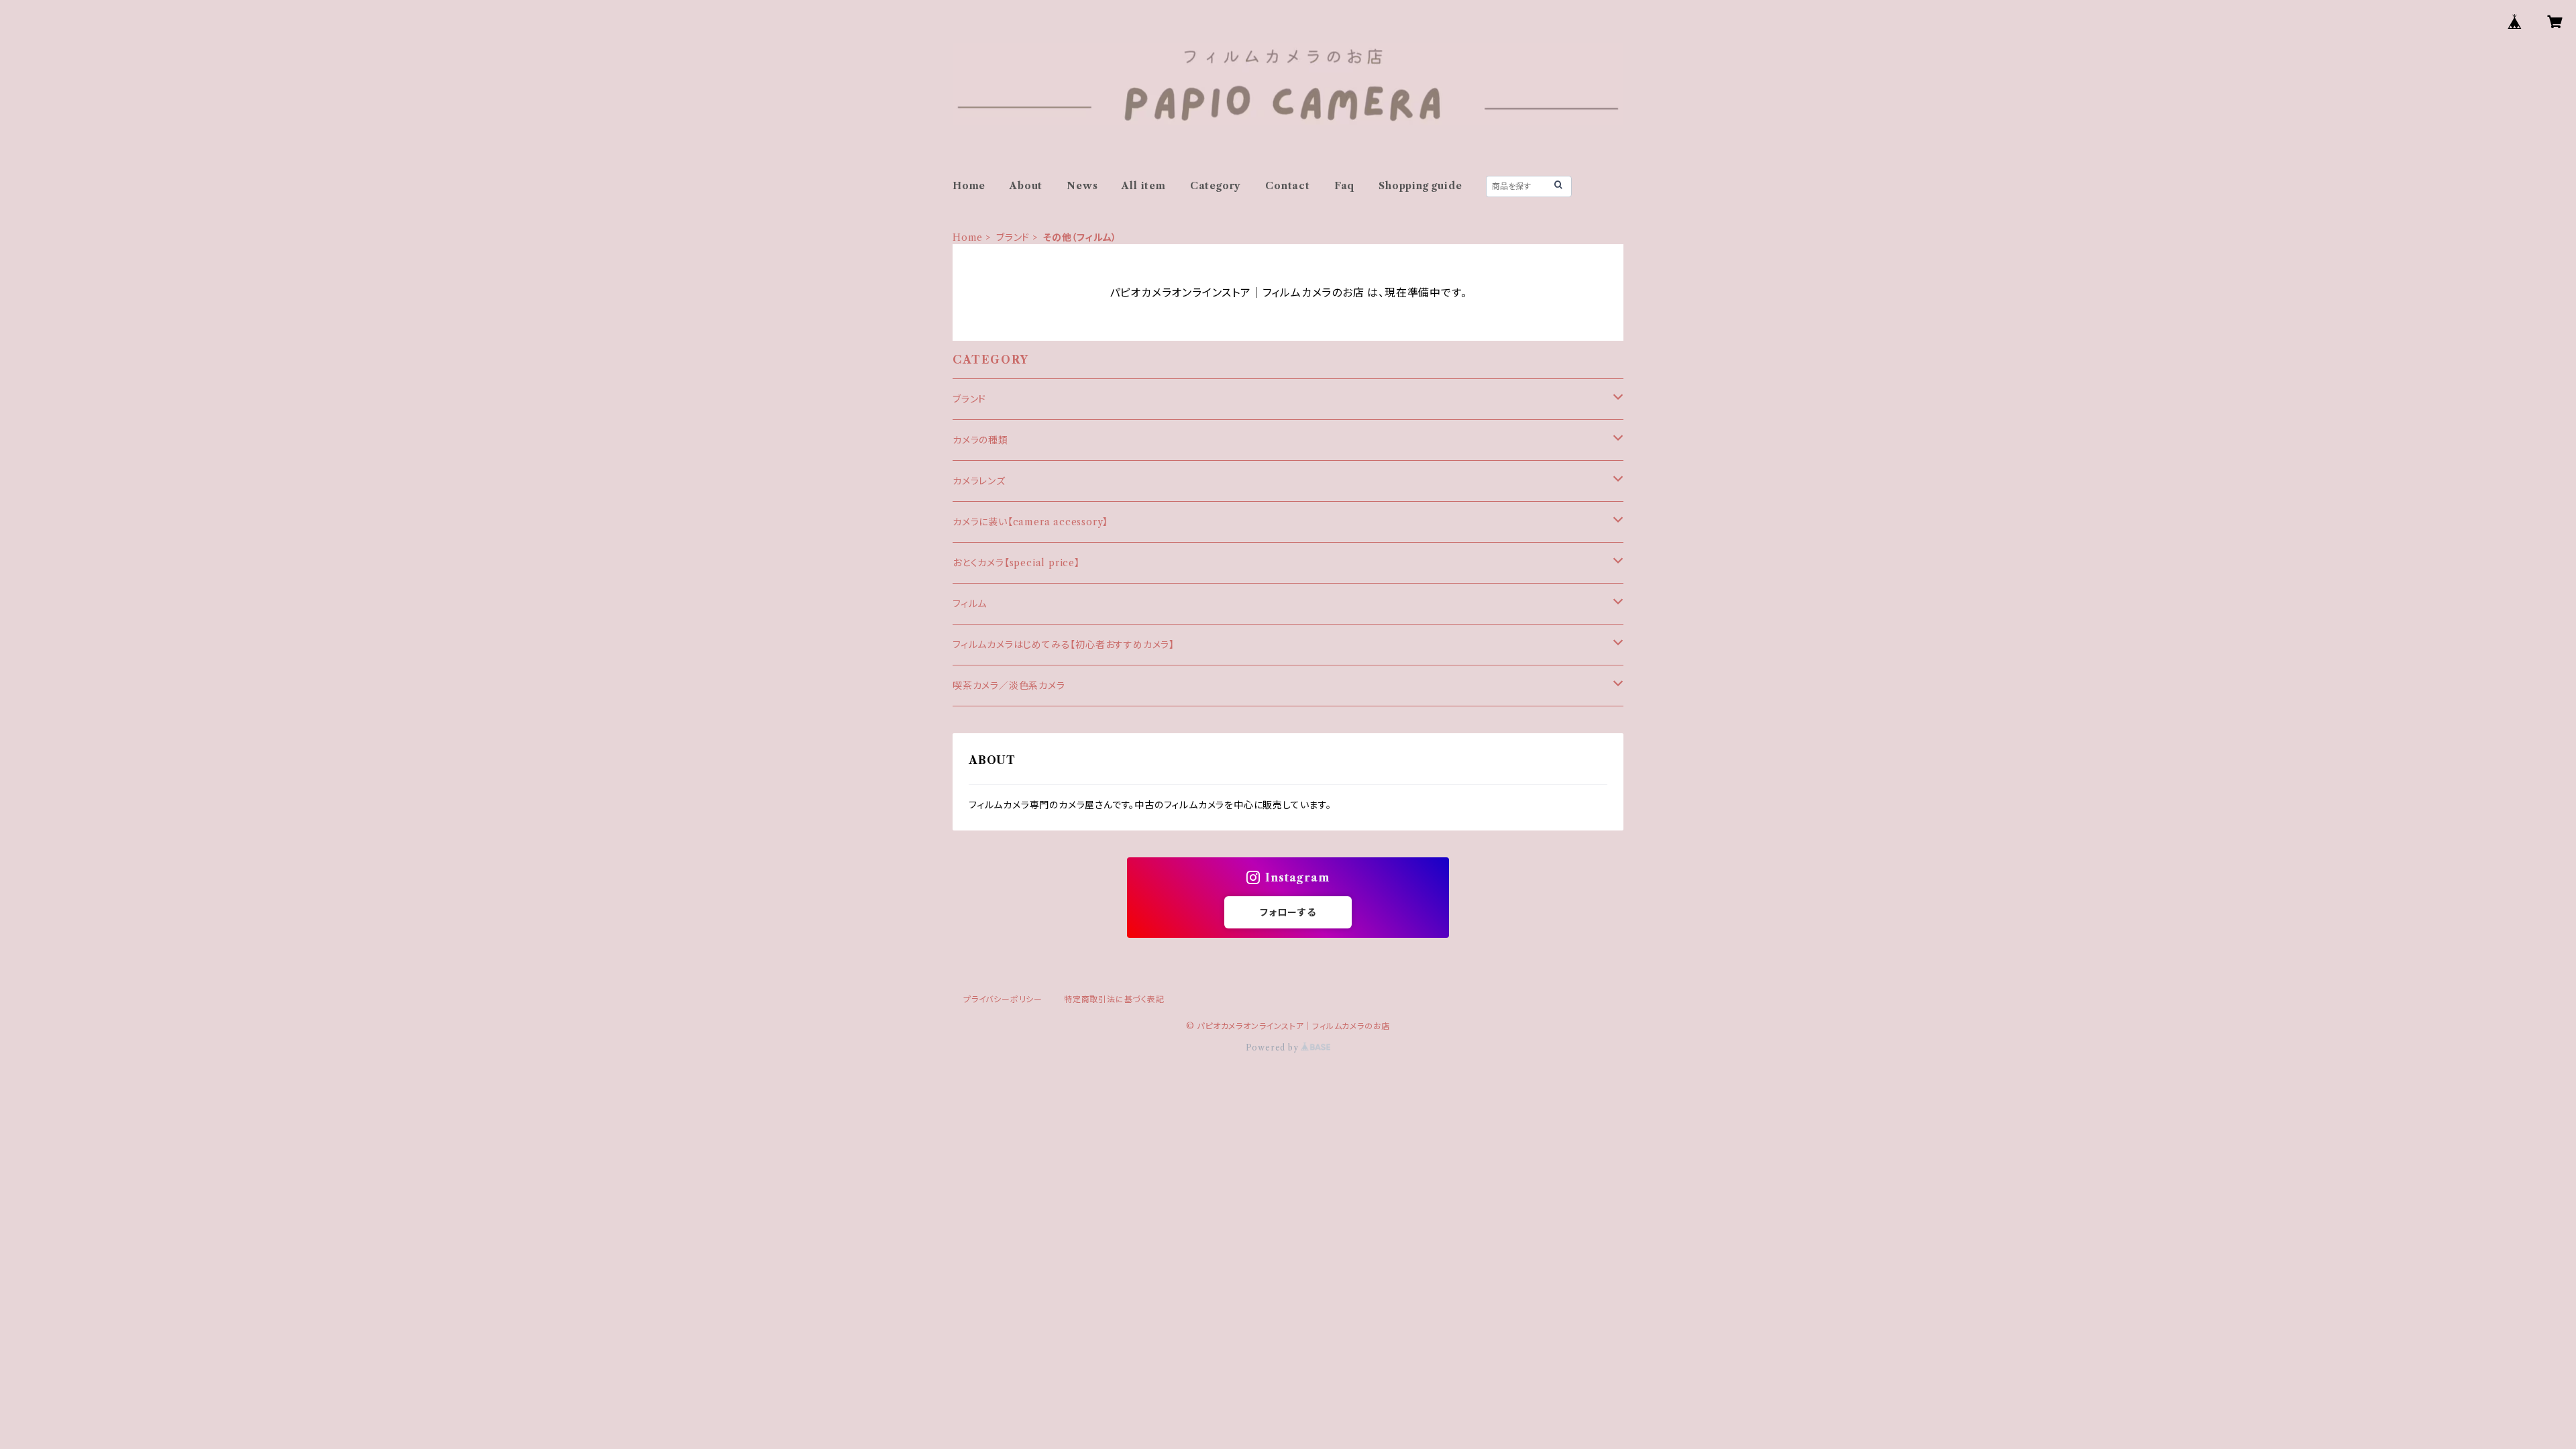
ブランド (1013, 237)
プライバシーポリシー (1003, 999)
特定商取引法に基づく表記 (1114, 999)
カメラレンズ (979, 481)
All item (1143, 186)
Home (969, 186)
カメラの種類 (980, 440)
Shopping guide (1420, 186)
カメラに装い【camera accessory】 (1030, 522)
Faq (1344, 186)
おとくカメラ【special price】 (1016, 563)
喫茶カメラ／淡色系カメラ (1009, 686)
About (1026, 186)
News (1082, 186)
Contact (1288, 186)
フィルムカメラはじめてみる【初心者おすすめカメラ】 (1064, 645)
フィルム (970, 604)
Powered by (1274, 1048)
